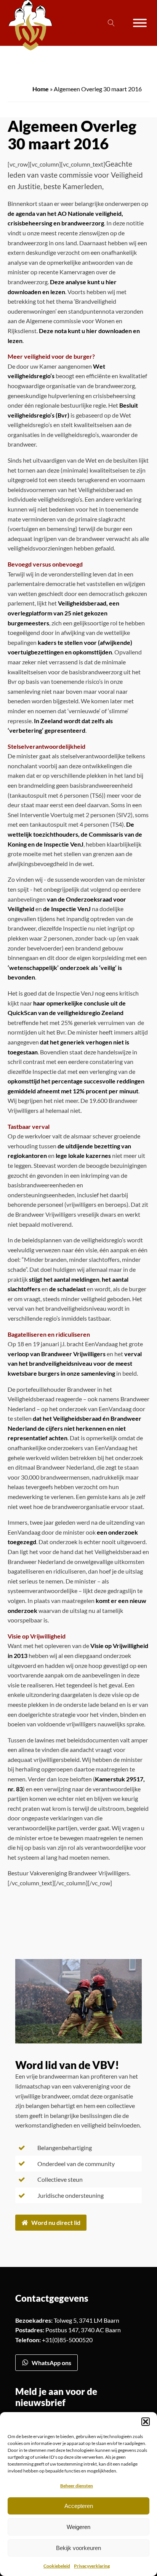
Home (41, 89)
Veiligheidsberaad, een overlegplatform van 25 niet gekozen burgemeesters (63, 613)
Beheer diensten (77, 2486)
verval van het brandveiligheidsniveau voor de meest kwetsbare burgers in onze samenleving (75, 1363)
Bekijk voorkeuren (78, 2548)
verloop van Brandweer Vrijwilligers (57, 1354)
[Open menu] (140, 23)
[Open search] (111, 23)
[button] (146, 2422)
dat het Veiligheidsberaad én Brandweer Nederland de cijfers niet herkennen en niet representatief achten (74, 1428)
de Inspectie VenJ (67, 909)
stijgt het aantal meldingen (64, 1279)
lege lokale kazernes (83, 1155)
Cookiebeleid (57, 2566)
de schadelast (67, 1289)
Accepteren (79, 2506)
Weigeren (78, 2527)
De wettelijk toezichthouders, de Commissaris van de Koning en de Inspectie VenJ (75, 834)
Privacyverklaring (92, 2566)
